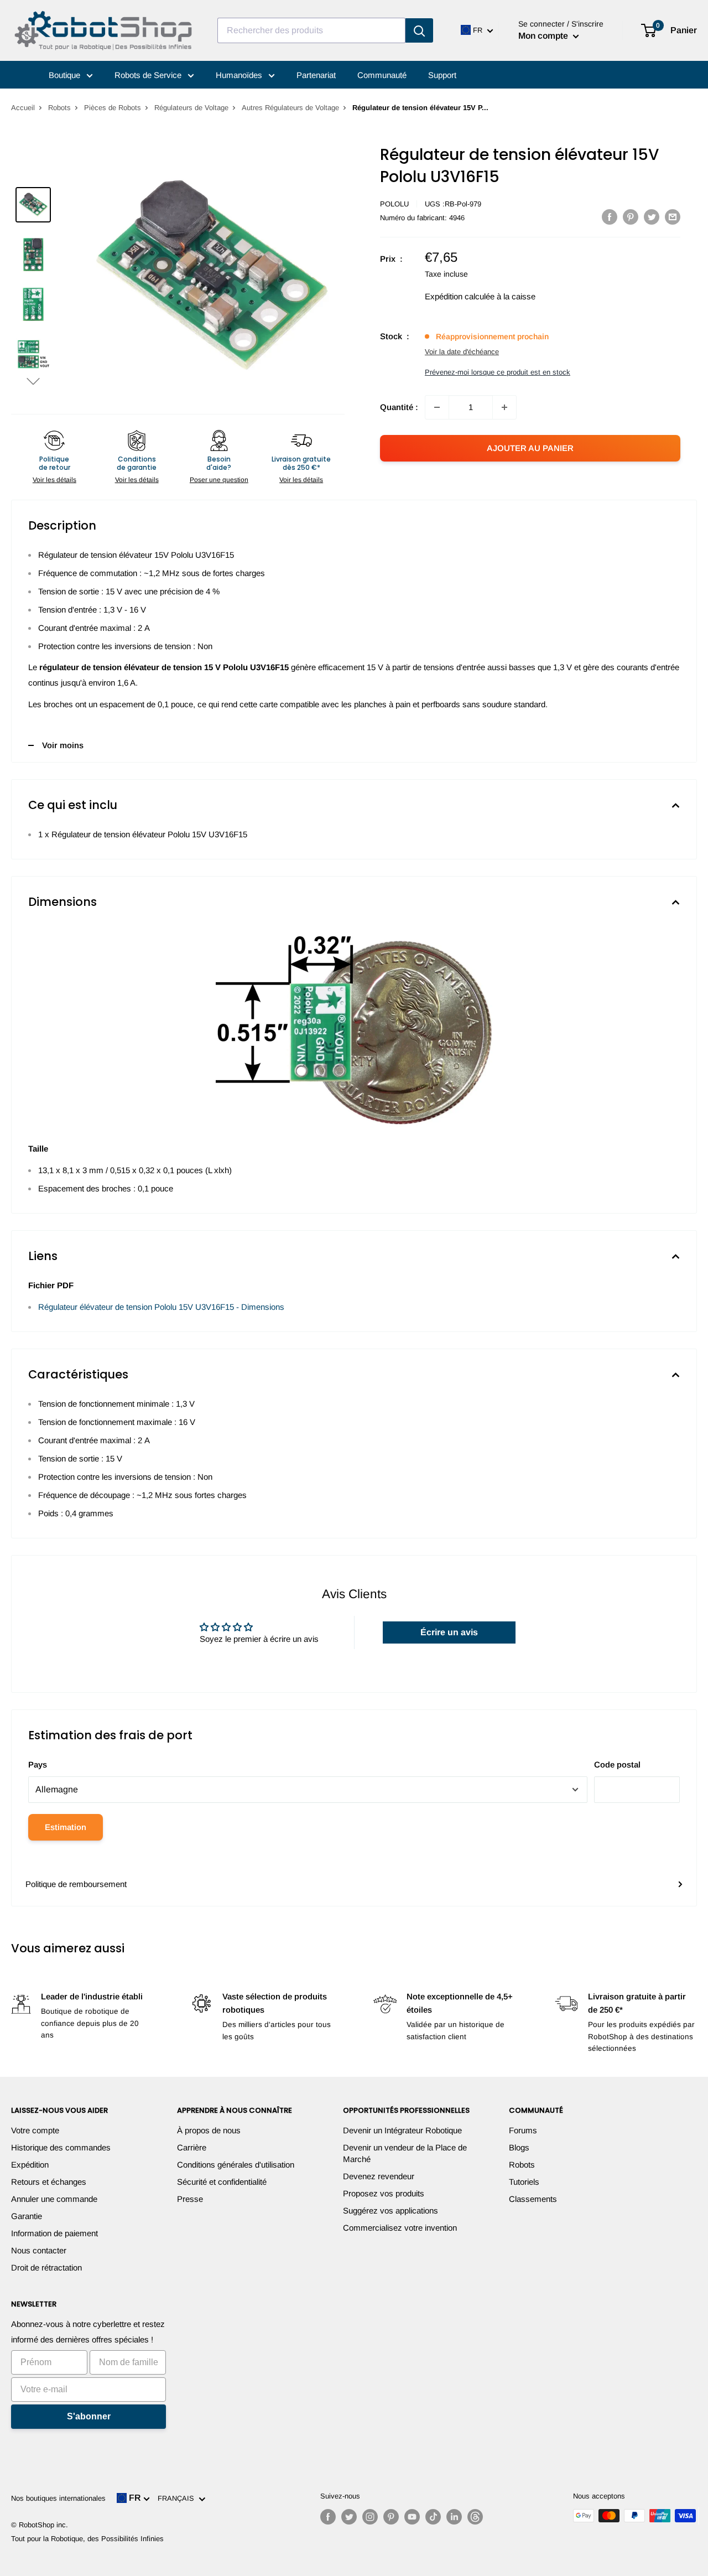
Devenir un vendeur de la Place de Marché (405, 2153)
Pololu (394, 204)
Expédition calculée (460, 296)
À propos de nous (209, 2130)
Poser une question (219, 480)
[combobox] (311, 30)
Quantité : (399, 407)
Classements (533, 2199)
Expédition (30, 2165)
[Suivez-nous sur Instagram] (370, 2517)
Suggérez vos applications (391, 2210)
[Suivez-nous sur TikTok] (433, 2517)
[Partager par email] (673, 217)
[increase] (504, 407)
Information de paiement (54, 2233)
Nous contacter (39, 2250)
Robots (59, 108)
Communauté (382, 75)
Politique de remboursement (76, 1884)
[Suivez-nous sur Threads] (475, 2517)
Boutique (66, 75)
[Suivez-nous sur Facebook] (328, 2517)
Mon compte (544, 36)
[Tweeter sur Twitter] (652, 217)
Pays (38, 1764)
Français (178, 2498)
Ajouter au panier (530, 448)
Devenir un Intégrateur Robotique (402, 2130)
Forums (523, 2130)
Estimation (66, 1827)
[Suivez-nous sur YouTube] (412, 2517)
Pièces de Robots (113, 108)
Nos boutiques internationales (58, 2498)
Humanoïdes (240, 75)
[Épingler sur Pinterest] (631, 217)
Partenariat (316, 75)
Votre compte (35, 2130)
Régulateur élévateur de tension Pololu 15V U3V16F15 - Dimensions (161, 1307)
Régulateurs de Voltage (191, 108)
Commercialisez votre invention (400, 2228)
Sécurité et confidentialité (222, 2182)
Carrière (192, 2147)
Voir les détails (54, 480)
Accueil (23, 108)
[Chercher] (419, 30)
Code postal (617, 1764)
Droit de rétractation (46, 2267)
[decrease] (437, 407)
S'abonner (89, 2416)
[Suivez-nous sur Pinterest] (391, 2517)
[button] (33, 381)
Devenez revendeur (379, 2176)
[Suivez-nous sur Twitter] (349, 2517)
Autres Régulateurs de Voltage (290, 108)
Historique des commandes (61, 2147)
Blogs (519, 2147)
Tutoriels (524, 2182)
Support (442, 75)
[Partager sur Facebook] (610, 217)
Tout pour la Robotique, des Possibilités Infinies (87, 2539)
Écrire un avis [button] (449, 1632)
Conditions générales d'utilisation (236, 2165)
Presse (190, 2199)
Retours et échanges (49, 2182)
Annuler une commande (54, 2199)
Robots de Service (149, 75)
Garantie (27, 2216)
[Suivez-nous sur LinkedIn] (454, 2517)
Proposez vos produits (384, 2193)
